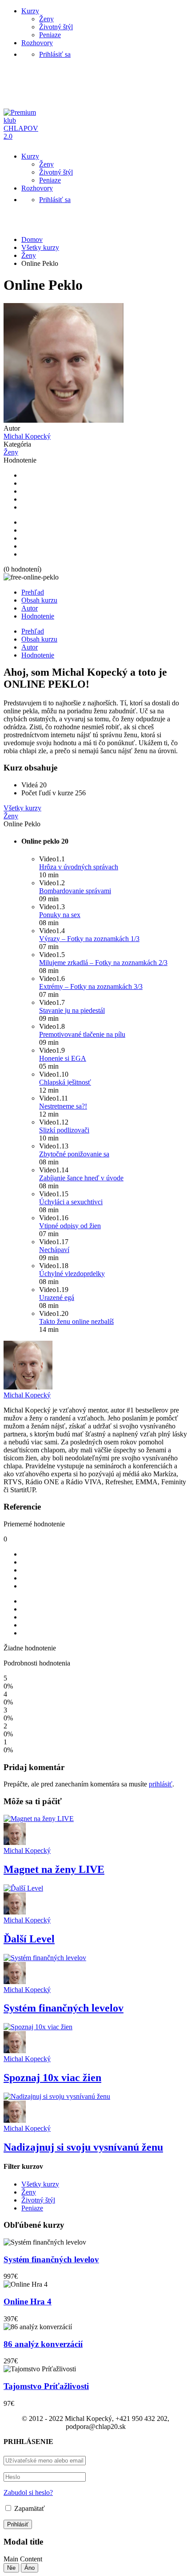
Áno (30, 2568)
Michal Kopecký (27, 1395)
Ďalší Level (29, 1939)
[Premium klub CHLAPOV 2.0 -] (24, 136)
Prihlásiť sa (55, 54)
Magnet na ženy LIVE (54, 1869)
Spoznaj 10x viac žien (52, 2078)
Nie (11, 2568)
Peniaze (50, 35)
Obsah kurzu (39, 600)
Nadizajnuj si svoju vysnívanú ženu (83, 2147)
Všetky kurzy (40, 2184)
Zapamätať (29, 2508)
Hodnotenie (20, 460)
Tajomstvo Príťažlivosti (46, 2386)
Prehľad (33, 592)
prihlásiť (161, 1784)
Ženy (46, 19)
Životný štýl (56, 27)
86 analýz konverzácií (43, 2344)
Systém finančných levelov (64, 2008)
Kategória (17, 444)
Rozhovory (37, 43)
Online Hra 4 (28, 2302)
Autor (12, 428)
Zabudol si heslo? (28, 2492)
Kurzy (30, 11)
